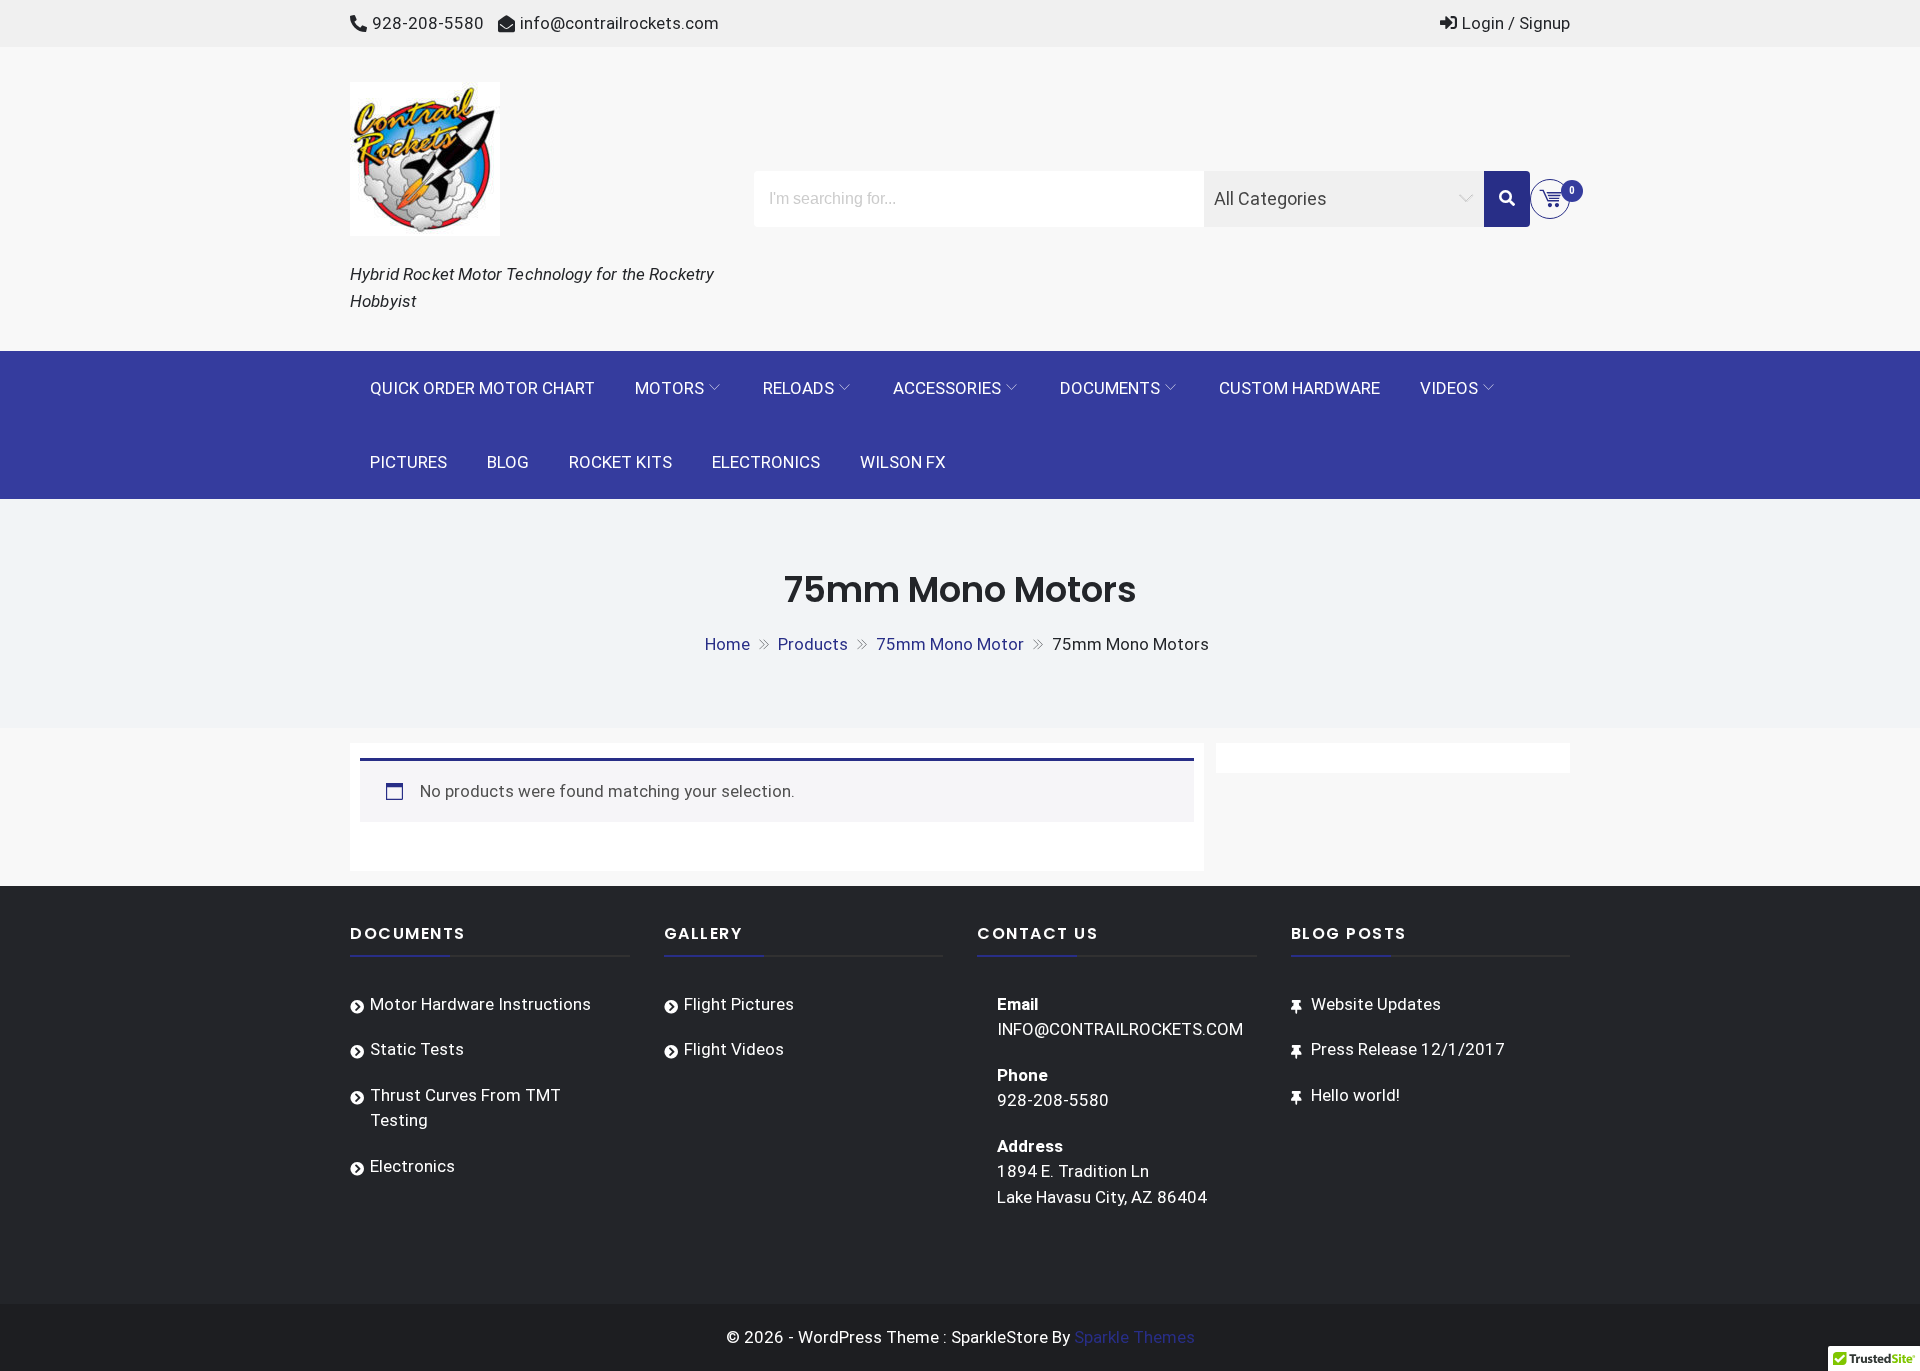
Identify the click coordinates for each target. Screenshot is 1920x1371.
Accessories (947, 388)
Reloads (798, 388)
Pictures (408, 462)
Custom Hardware (1299, 388)
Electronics (766, 462)
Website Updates (1376, 1004)
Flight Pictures (739, 1004)
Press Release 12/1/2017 (1408, 1049)
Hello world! (1355, 1095)
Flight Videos (734, 1049)
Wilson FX (903, 462)
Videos (1449, 388)
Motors (669, 388)
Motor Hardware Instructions (480, 1004)
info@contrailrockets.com (619, 23)
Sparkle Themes (1134, 1337)
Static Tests (417, 1049)
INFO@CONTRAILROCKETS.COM (1120, 1029)
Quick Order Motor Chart (482, 388)
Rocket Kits (620, 462)
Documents (1110, 388)
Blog (508, 462)
